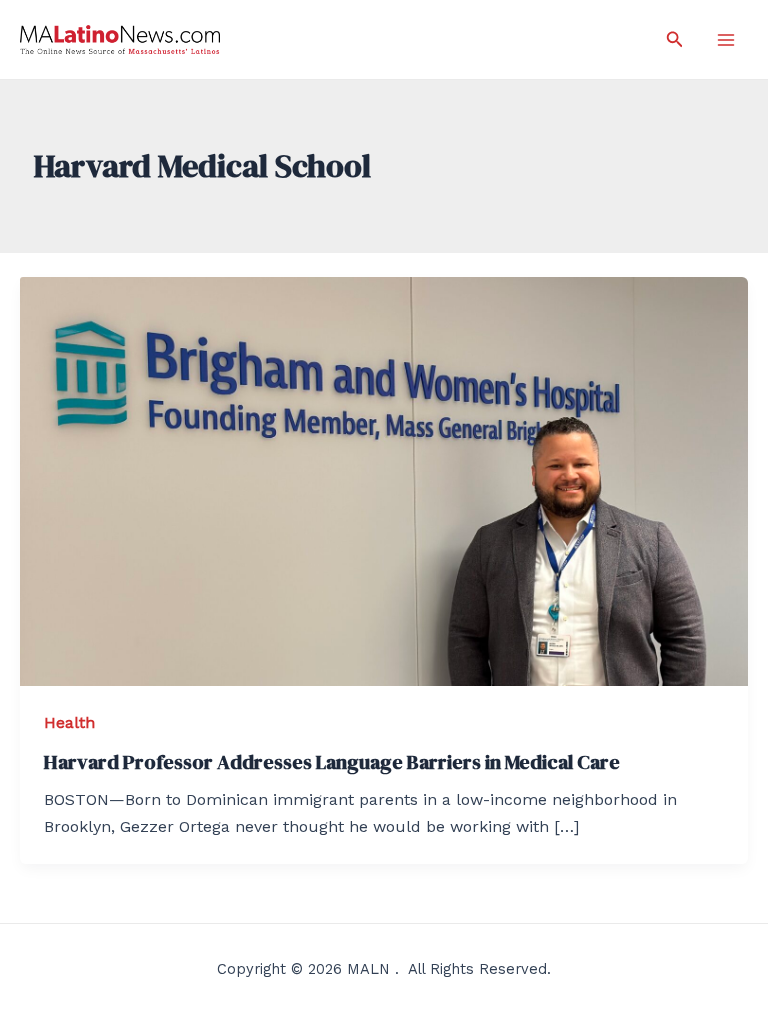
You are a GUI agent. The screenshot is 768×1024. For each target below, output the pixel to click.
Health (69, 722)
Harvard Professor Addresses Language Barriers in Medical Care (332, 762)
